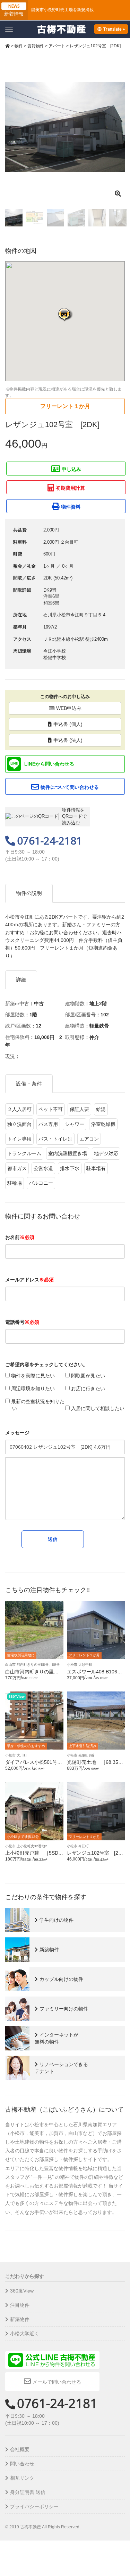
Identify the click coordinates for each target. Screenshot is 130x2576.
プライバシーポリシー (34, 2506)
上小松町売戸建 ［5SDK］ (32, 1855)
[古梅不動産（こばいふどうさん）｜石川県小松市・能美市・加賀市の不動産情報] (62, 29)
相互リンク (22, 2478)
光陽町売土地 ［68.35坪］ (93, 1765)
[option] (65, 127)
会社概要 (20, 2449)
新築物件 (20, 2319)
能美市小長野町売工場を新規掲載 (62, 10)
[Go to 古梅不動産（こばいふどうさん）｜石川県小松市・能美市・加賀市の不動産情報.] (8, 46)
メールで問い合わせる (57, 2382)
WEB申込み (69, 708)
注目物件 (20, 2305)
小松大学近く (25, 2334)
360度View (22, 2291)
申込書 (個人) (68, 724)
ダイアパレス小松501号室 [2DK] (36, 1765)
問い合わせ (22, 2464)
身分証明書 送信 (28, 2492)
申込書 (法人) (68, 740)
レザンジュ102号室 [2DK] (94, 1855)
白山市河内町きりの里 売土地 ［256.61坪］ (32, 1674)
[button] (65, 314)
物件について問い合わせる (70, 787)
